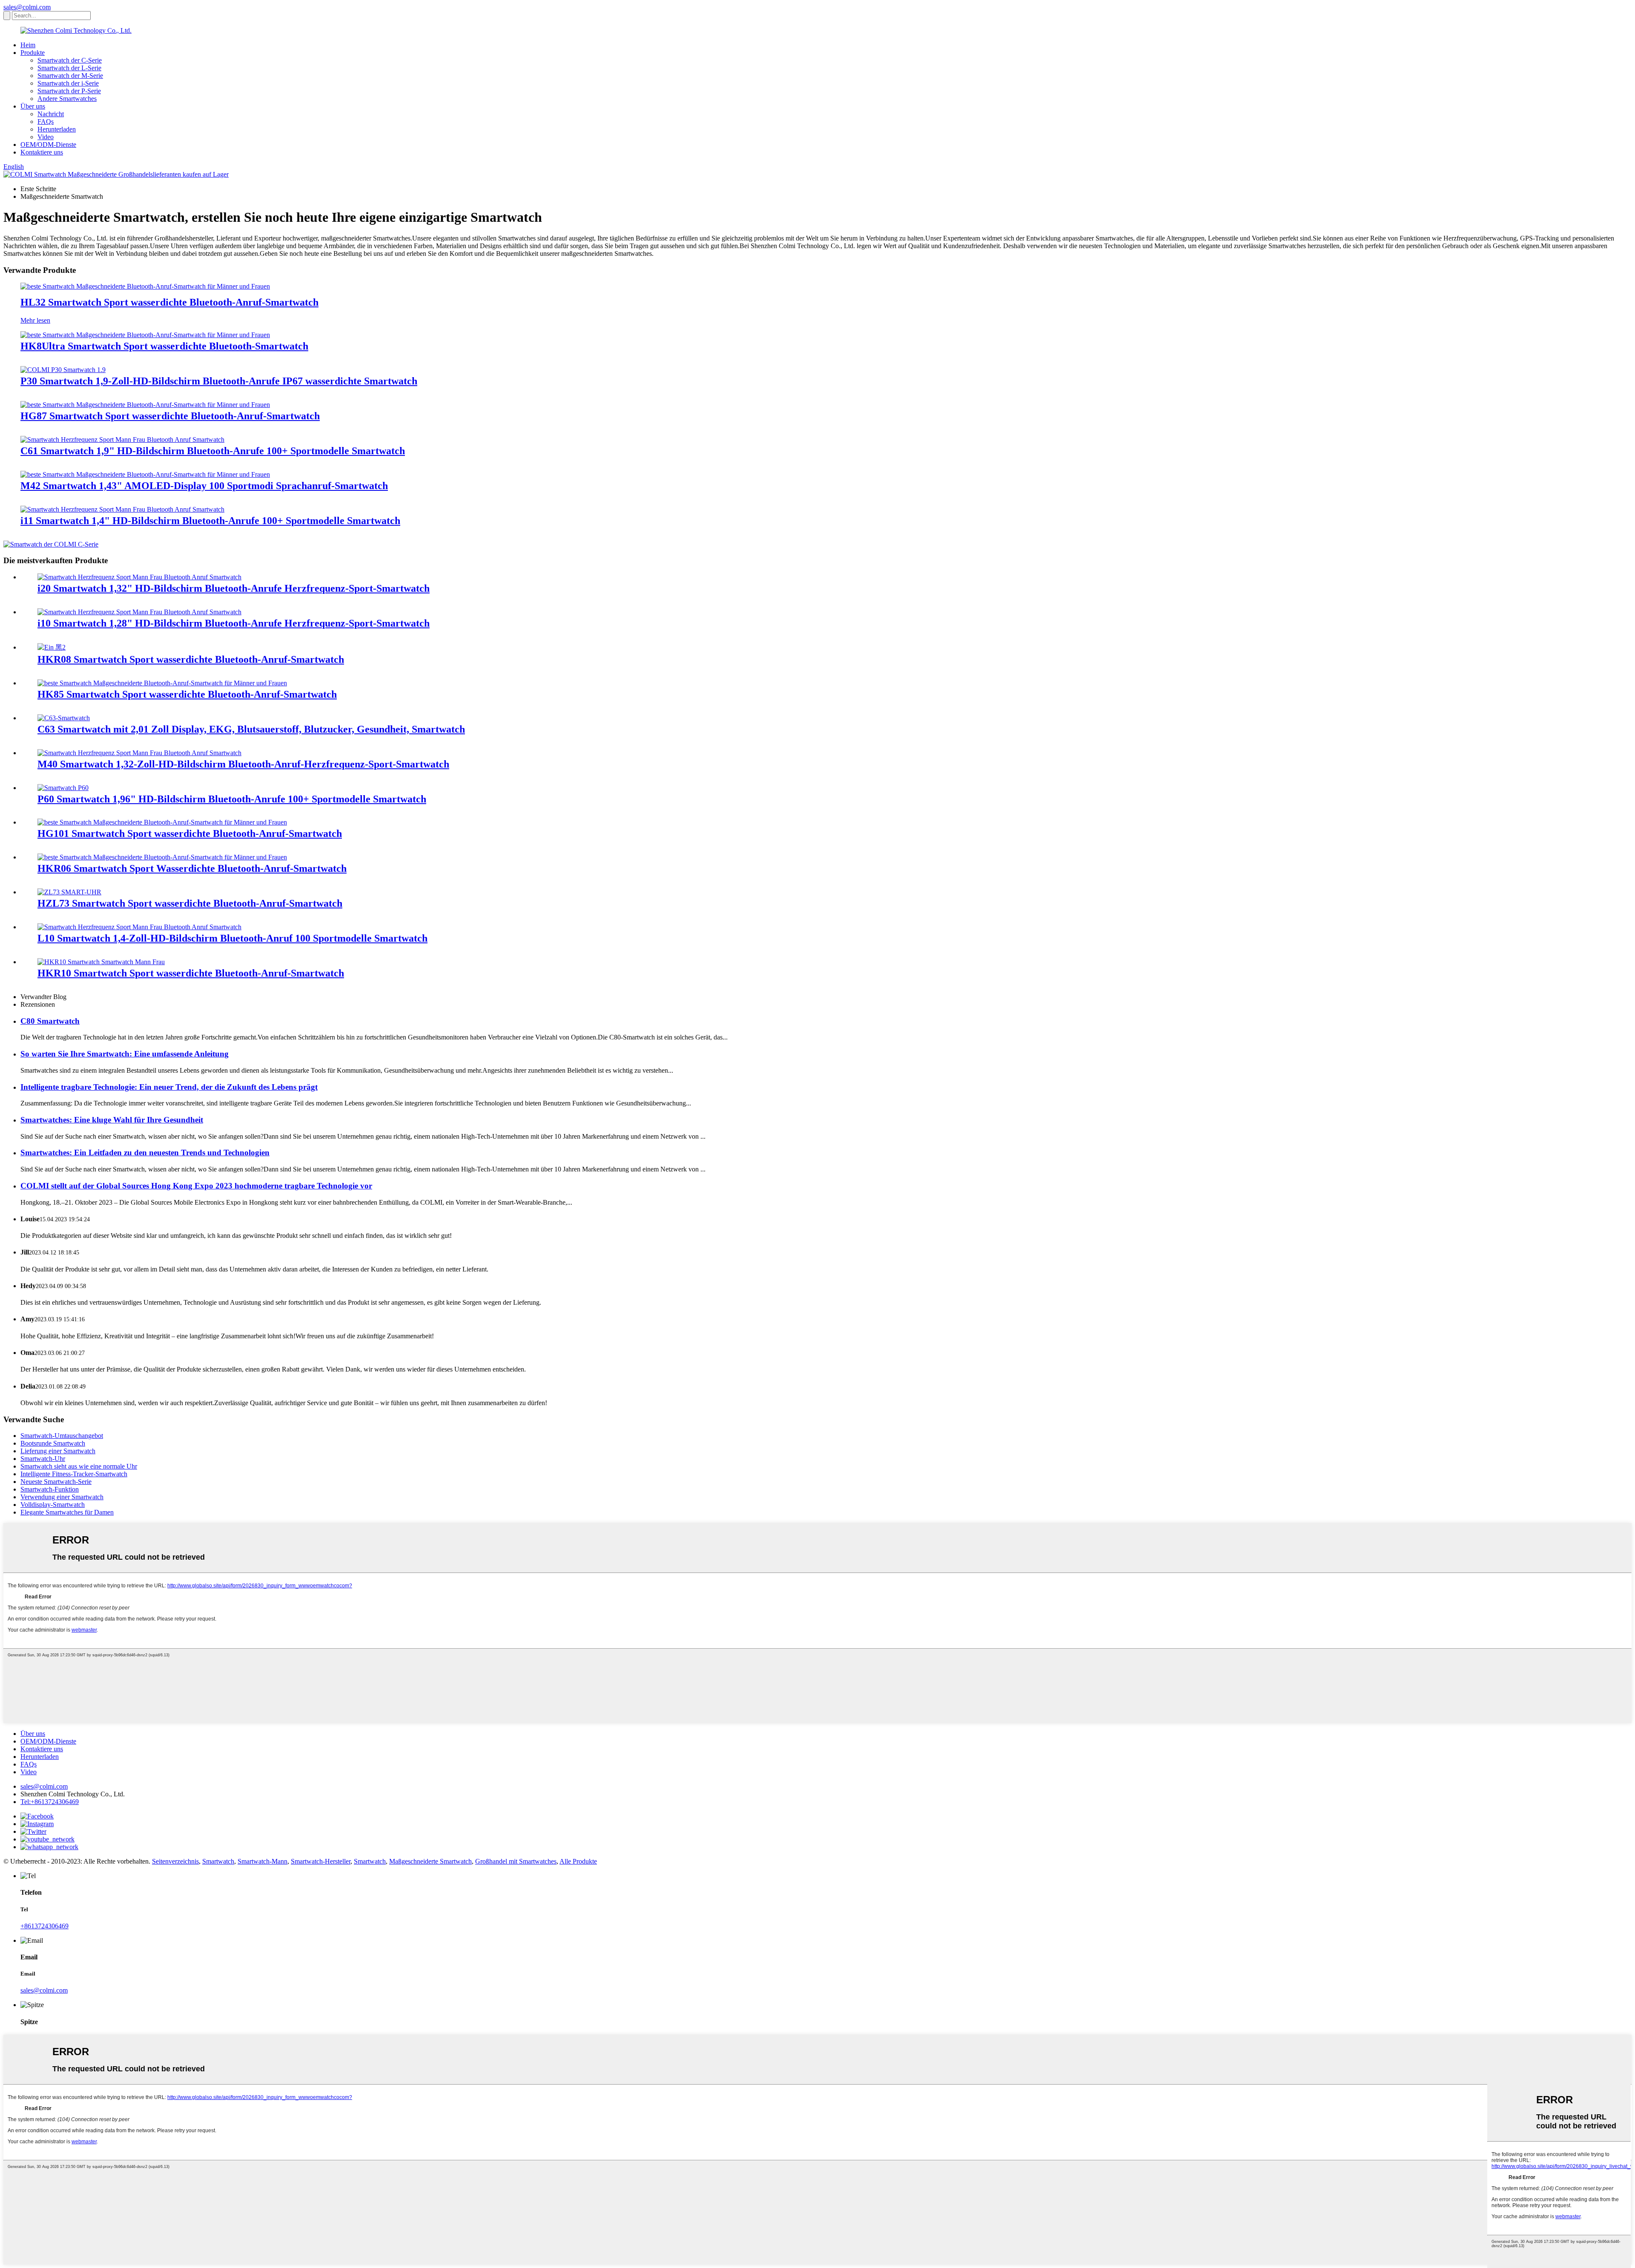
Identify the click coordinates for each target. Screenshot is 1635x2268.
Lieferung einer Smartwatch (58, 1451)
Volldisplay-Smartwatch (53, 1505)
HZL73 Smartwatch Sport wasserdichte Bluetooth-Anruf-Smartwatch (190, 903)
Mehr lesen (35, 320)
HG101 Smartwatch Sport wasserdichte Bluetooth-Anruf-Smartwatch (190, 833)
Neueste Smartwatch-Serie (56, 1482)
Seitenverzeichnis (175, 1861)
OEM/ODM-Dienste (48, 145)
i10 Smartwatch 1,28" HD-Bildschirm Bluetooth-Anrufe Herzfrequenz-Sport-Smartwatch (234, 623)
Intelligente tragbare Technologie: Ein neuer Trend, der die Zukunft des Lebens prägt (169, 1087)
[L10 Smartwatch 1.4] (139, 927)
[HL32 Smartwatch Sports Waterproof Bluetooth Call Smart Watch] (145, 286)
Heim (28, 45)
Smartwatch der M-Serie (70, 76)
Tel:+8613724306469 (50, 1802)
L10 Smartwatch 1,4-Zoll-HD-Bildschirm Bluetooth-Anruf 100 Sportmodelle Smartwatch (232, 938)
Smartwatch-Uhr (43, 1459)
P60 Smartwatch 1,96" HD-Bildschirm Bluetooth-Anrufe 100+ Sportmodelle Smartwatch (232, 799)
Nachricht (51, 114)
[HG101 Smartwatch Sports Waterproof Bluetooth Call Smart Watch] (162, 822)
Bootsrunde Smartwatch (53, 1443)
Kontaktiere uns (42, 152)
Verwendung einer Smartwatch (62, 1497)
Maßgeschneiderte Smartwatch (430, 1861)
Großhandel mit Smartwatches (516, 1861)
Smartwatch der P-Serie (69, 91)
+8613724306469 (44, 1926)
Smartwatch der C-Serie (70, 60)
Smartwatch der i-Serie (68, 83)
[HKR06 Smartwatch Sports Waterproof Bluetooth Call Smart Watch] (162, 857)
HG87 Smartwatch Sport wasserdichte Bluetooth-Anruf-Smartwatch (170, 416)
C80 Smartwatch (50, 1021)
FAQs (46, 122)
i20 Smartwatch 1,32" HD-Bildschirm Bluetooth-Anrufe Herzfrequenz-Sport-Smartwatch (234, 588)
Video (46, 137)
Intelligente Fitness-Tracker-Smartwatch (74, 1474)
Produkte (33, 53)
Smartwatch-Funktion (50, 1489)
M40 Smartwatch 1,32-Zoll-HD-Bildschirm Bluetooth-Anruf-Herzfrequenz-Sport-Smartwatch (243, 764)
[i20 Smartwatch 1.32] (139, 577)
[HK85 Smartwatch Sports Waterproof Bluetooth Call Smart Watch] (162, 683)
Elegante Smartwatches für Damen (67, 1512)
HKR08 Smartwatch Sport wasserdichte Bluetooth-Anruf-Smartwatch (191, 659)
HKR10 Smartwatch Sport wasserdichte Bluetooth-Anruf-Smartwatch (191, 973)
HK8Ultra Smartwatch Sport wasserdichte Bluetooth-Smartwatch (164, 346)
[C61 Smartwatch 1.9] (122, 440)
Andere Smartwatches (67, 99)
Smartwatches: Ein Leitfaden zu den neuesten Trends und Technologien (145, 1153)
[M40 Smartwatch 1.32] (139, 753)
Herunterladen (57, 129)
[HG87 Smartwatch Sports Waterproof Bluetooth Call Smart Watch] (145, 405)
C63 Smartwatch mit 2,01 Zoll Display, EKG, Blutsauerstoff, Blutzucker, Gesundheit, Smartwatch (251, 729)
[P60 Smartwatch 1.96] (63, 788)
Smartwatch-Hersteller (321, 1861)
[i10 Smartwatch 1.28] (139, 612)
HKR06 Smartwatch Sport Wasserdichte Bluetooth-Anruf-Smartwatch (192, 868)
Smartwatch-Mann (262, 1861)
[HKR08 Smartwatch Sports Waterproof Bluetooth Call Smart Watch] (52, 647)
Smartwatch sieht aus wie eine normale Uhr (79, 1466)
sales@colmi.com (27, 7)
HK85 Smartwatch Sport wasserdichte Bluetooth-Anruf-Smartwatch (187, 694)
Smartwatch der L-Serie (69, 68)
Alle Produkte (578, 1861)
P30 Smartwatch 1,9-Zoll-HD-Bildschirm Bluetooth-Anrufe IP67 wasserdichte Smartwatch (219, 381)
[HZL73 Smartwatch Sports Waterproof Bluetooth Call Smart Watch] (69, 892)
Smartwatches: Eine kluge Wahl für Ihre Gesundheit (112, 1120)
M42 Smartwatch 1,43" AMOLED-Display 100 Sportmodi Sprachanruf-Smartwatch (204, 486)
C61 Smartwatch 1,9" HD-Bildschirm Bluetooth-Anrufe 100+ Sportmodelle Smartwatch (213, 451)
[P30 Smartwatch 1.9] (63, 370)
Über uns (33, 106)
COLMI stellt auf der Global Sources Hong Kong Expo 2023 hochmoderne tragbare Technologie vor (196, 1186)
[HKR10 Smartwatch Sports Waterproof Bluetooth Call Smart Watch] (101, 962)
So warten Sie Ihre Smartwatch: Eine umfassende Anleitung (125, 1054)
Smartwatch (218, 1861)
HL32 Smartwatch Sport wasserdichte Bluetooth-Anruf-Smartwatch (169, 302)
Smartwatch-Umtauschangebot (62, 1436)
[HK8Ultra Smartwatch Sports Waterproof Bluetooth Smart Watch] (145, 335)
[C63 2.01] (64, 718)
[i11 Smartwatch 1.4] (122, 509)
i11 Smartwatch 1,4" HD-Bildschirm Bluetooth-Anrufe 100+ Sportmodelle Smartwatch (210, 521)
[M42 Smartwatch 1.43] (145, 474)
